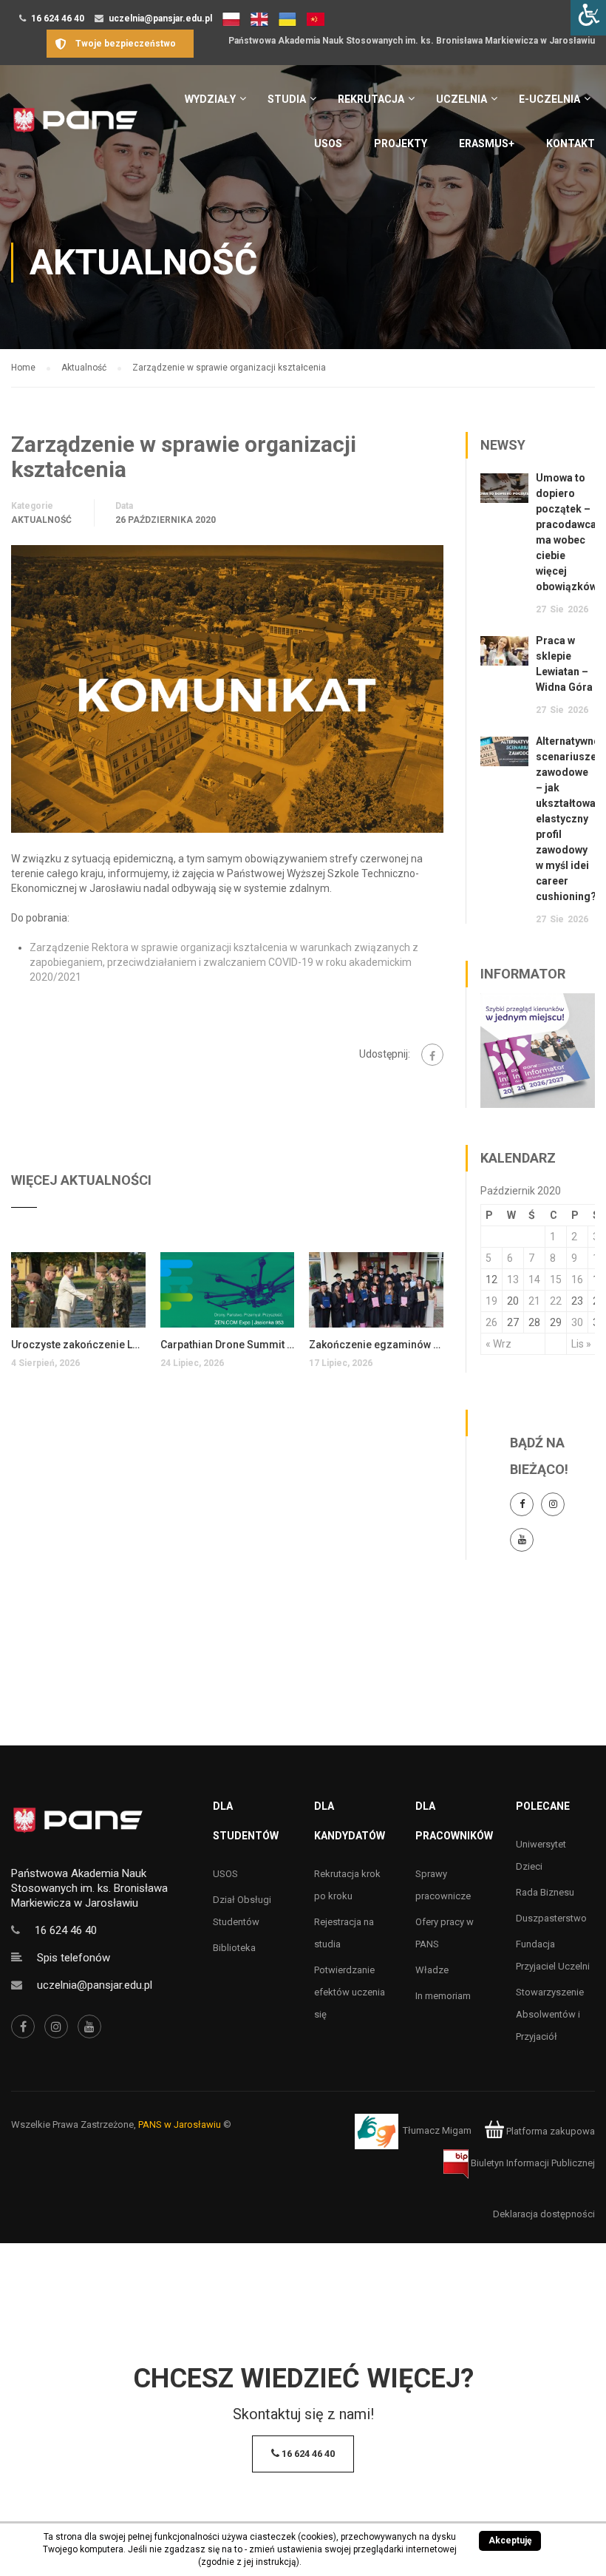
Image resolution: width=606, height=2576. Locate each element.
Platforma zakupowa (549, 2131)
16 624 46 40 (58, 18)
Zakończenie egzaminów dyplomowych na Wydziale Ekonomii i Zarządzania (376, 1345)
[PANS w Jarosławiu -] (75, 128)
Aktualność (41, 520)
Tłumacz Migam (437, 2131)
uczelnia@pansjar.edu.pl (160, 18)
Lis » (581, 1344)
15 (556, 1279)
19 (491, 1301)
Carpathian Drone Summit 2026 (228, 1345)
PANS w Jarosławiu (180, 2124)
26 (491, 1322)
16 (577, 1279)
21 (534, 1301)
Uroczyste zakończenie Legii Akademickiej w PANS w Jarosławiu (78, 1345)
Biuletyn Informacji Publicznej (532, 2163)
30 (577, 1322)
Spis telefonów (74, 1958)
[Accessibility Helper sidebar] (588, 18)
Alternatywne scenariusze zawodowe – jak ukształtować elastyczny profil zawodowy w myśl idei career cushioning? (568, 819)
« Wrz (498, 1344)
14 (534, 1279)
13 (513, 1279)
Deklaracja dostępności (544, 2214)
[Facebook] (432, 1055)
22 (556, 1301)
